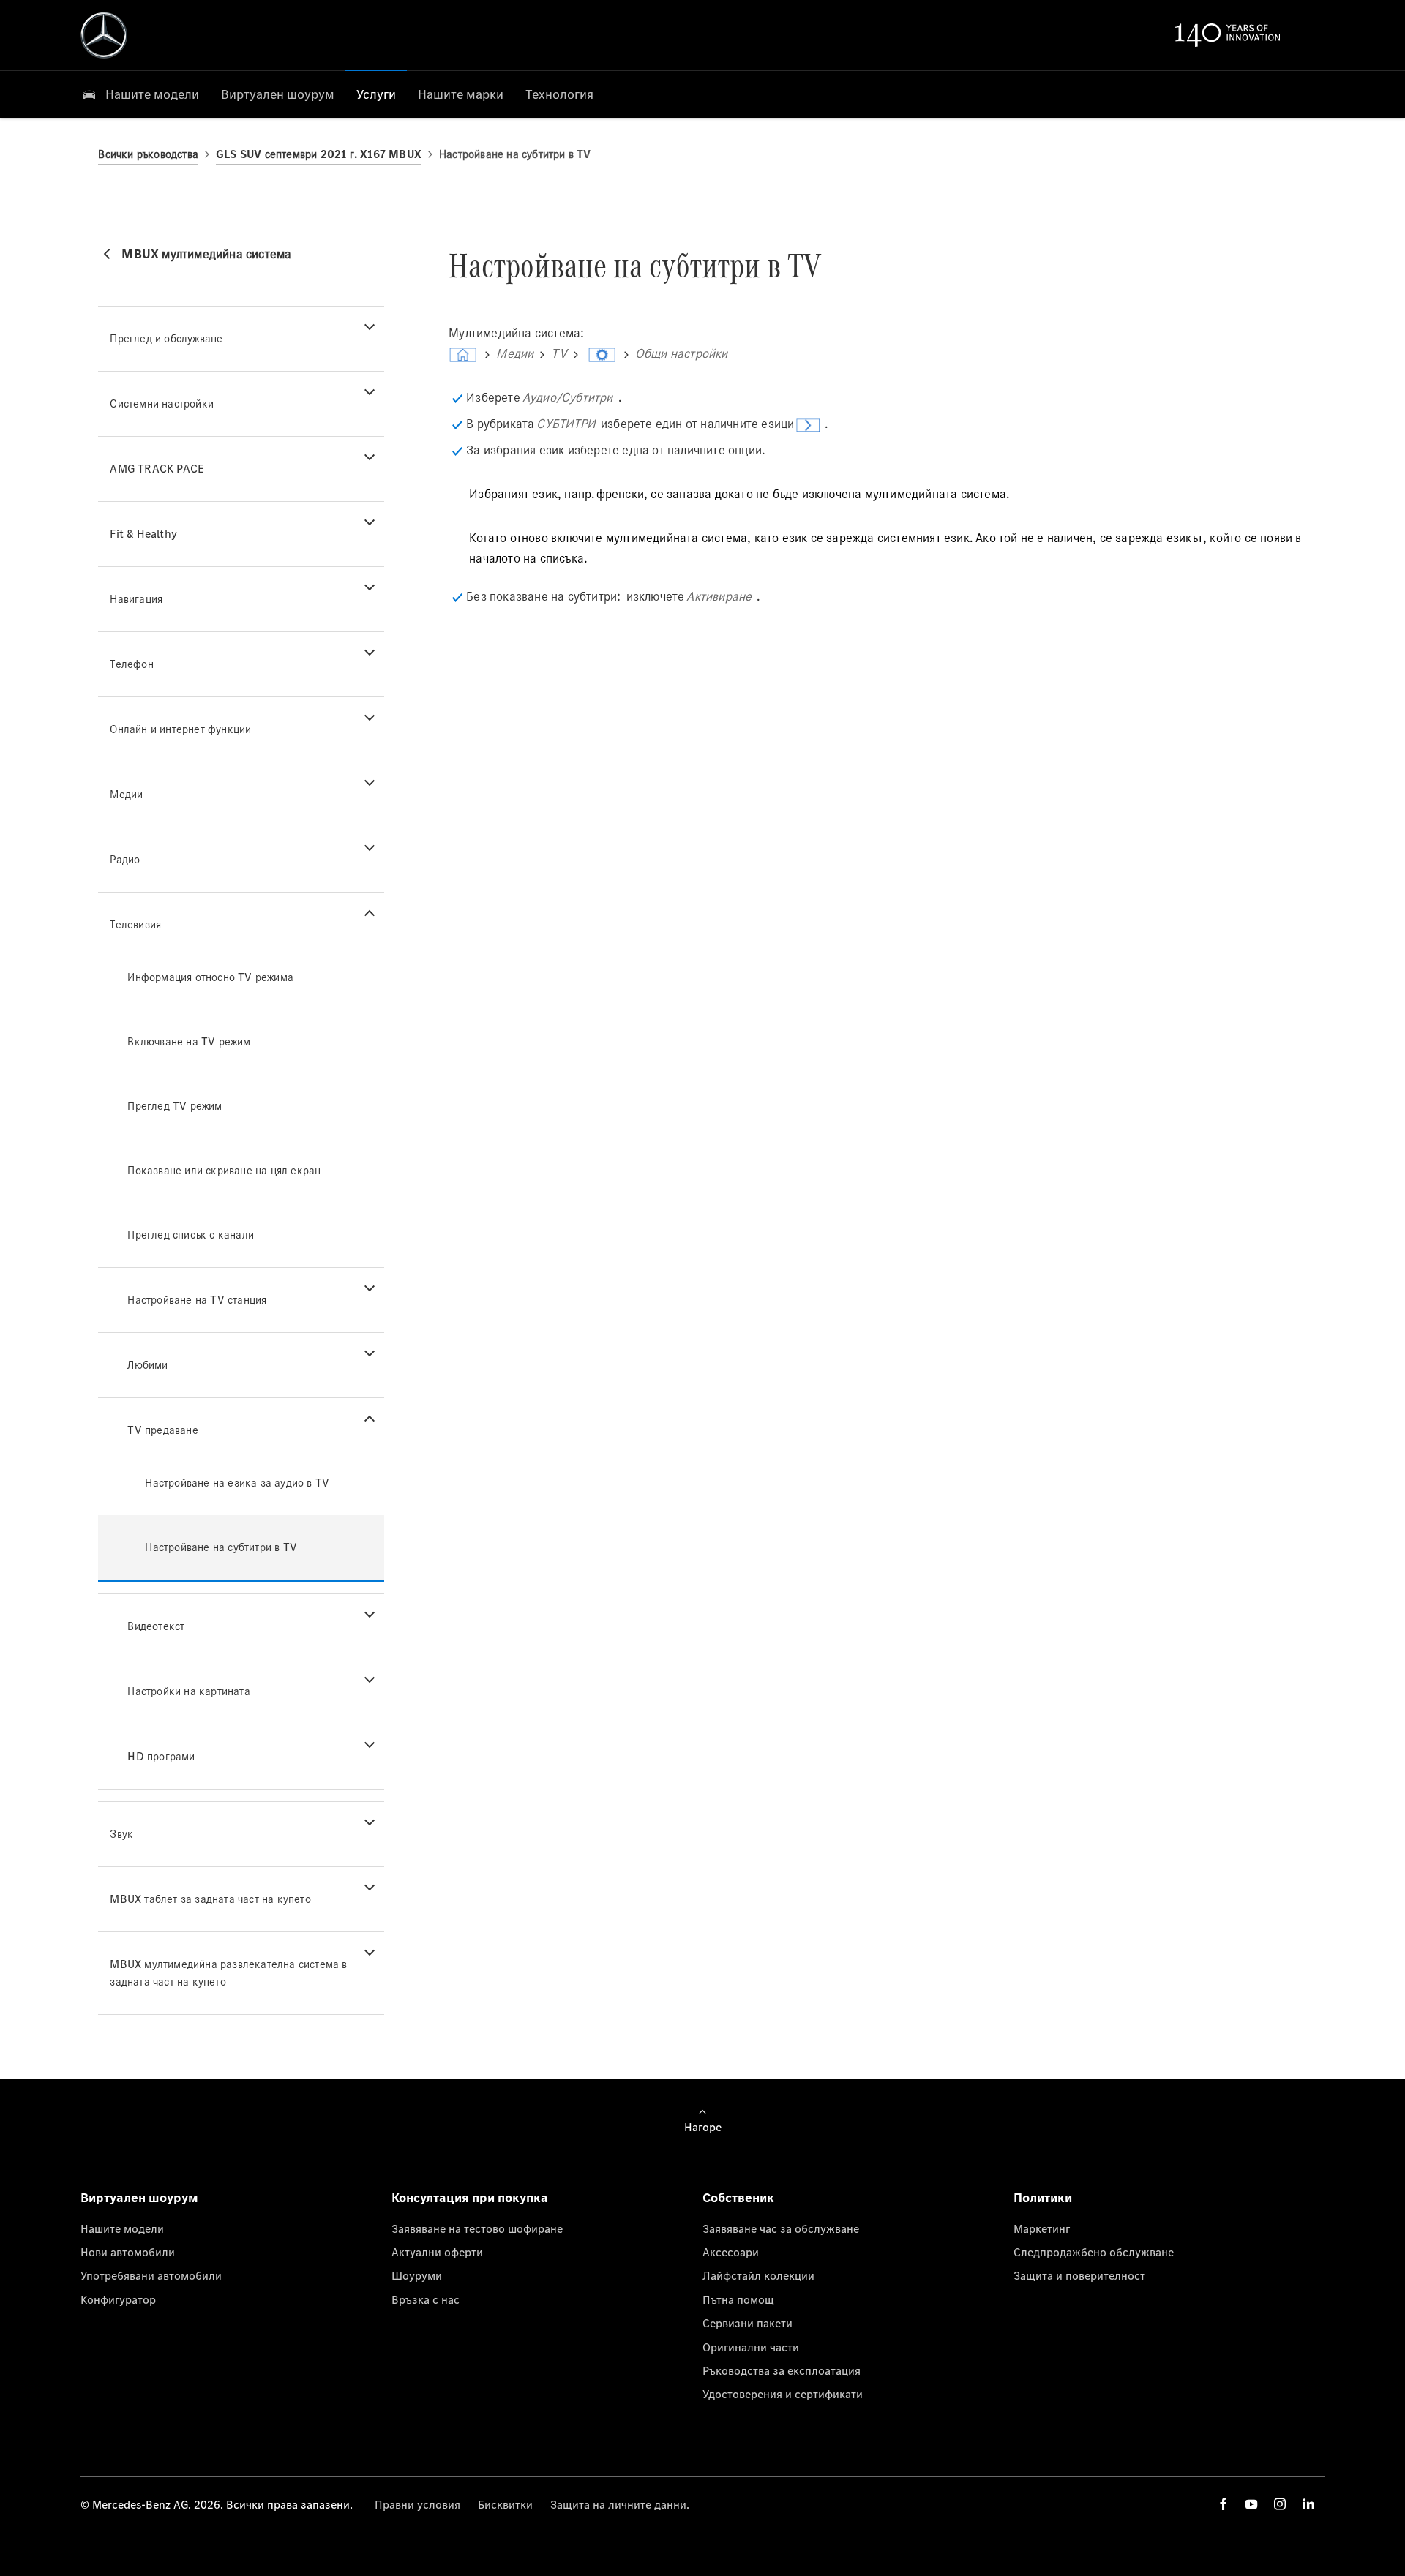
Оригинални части (751, 2347)
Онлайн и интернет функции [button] (180, 729)
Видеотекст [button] (156, 1626)
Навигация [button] (136, 599)
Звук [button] (121, 1834)
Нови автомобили (128, 2252)
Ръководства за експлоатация (782, 2370)
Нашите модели (122, 2228)
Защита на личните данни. (620, 2504)
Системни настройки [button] (162, 403)
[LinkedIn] (1308, 2504)
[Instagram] (1280, 2504)
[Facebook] (1224, 2504)
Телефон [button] (131, 664)
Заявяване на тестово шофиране (477, 2228)
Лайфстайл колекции (758, 2275)
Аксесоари (731, 2252)
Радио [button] (125, 859)
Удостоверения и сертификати (783, 2394)
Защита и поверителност (1079, 2275)
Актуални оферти (437, 2252)
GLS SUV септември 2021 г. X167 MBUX (319, 154)
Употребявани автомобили (151, 2275)
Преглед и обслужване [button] (166, 338)
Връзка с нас (426, 2299)
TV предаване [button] (162, 1430)
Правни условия (417, 2504)
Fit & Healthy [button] (143, 534)
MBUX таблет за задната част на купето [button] (210, 1899)
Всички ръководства (148, 154)
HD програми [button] (161, 1756)
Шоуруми (417, 2275)
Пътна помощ (738, 2299)
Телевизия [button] (135, 924)
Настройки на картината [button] (188, 1691)
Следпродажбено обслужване (1094, 2252)
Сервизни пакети (748, 2323)
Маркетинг (1042, 2228)
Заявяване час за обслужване (781, 2228)
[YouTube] (1251, 2504)
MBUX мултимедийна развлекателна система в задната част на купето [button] (228, 1973)
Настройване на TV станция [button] (197, 1300)
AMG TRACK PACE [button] (157, 469)
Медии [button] (126, 794)
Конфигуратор (118, 2299)
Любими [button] (147, 1365)
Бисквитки (505, 2504)
